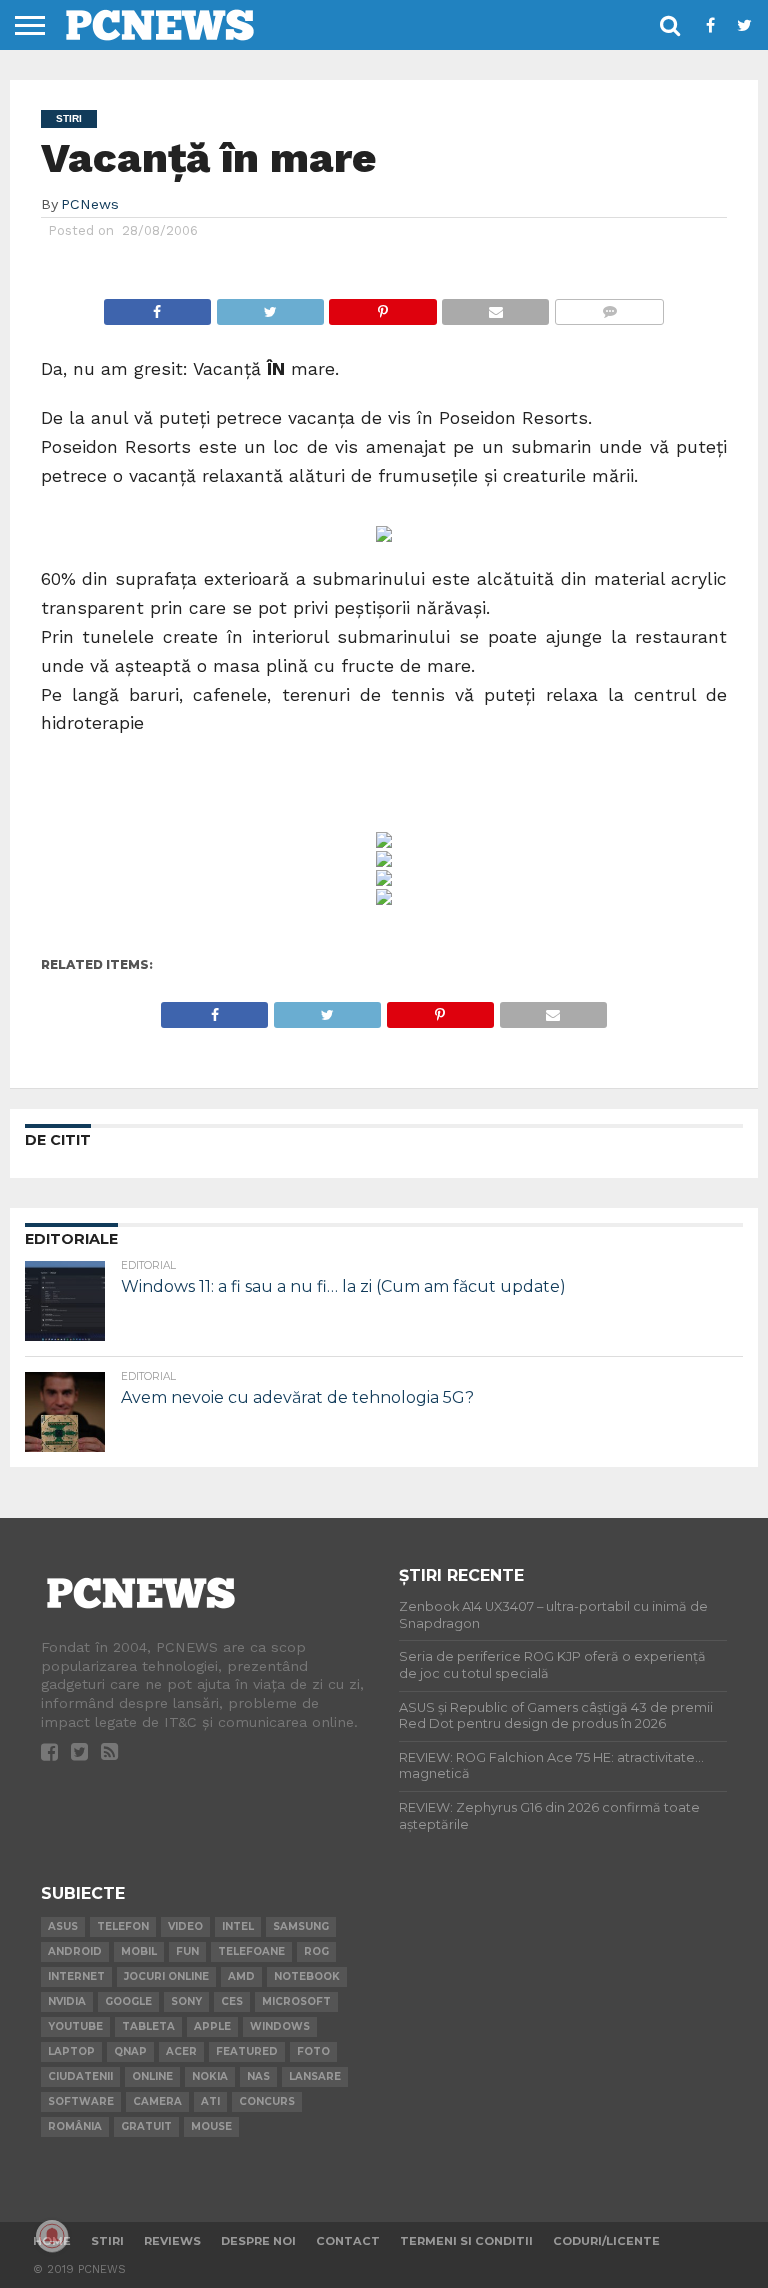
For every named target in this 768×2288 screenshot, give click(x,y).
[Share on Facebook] (157, 306)
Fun (187, 1951)
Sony (186, 2001)
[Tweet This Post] (270, 306)
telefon (123, 1926)
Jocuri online (166, 1976)
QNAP (130, 2051)
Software (81, 2101)
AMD (241, 1976)
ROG (316, 1951)
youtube (75, 2026)
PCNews (90, 204)
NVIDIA (67, 2001)
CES (232, 2001)
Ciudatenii (80, 2076)
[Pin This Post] (383, 306)
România (75, 2126)
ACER (181, 2051)
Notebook (307, 1976)
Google (128, 2001)
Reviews (172, 2241)
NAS (258, 2076)
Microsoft (296, 2001)
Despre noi (258, 2241)
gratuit (146, 2126)
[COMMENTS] (609, 306)
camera (157, 2101)
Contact (348, 2241)
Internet (76, 1976)
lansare (315, 2076)
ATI (210, 2101)
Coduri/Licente (606, 2241)
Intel (238, 1926)
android (75, 1951)
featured (247, 2051)
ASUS (63, 1926)
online (152, 2076)
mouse (211, 2126)
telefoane (251, 1951)
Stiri (107, 2241)
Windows (280, 2026)
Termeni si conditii (466, 2241)
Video (185, 1926)
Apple (212, 2026)
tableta (148, 2026)
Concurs (267, 2101)
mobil (139, 1951)
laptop (71, 2051)
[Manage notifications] (52, 2236)
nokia (210, 2076)
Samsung (301, 1926)
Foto (313, 2051)
